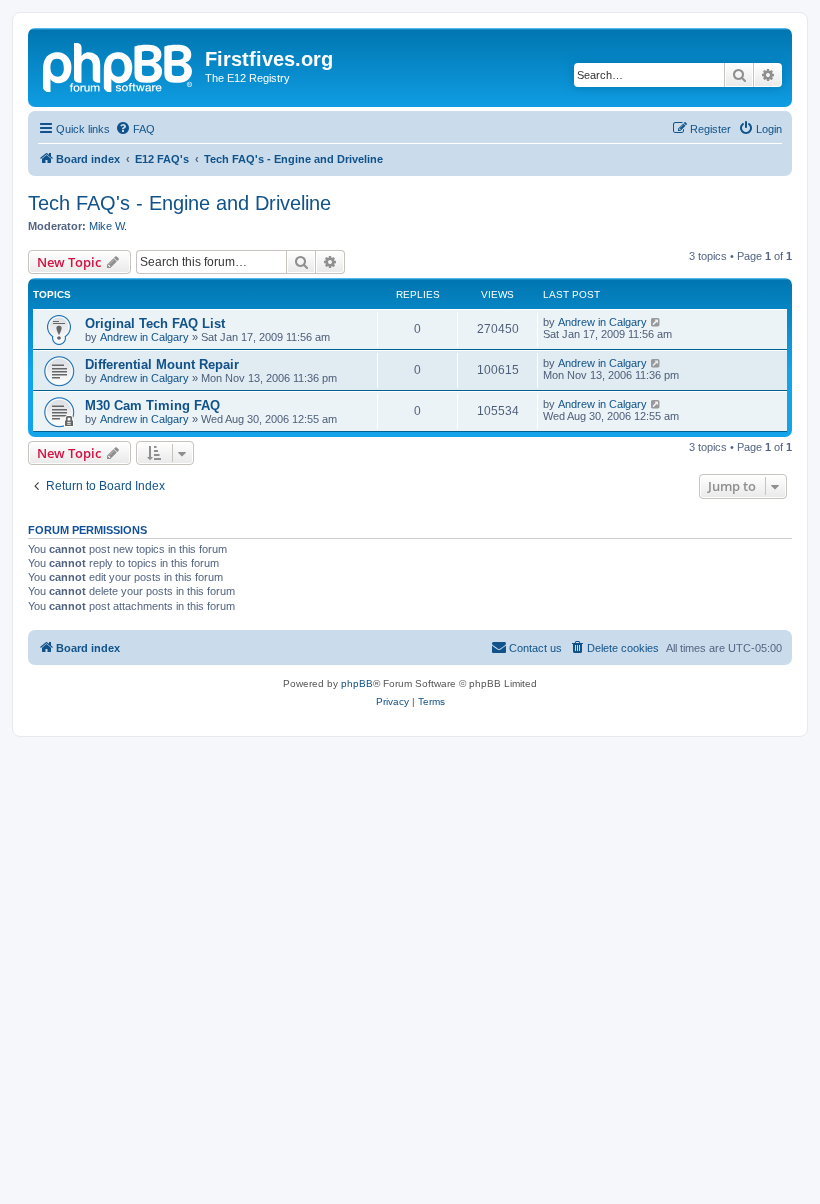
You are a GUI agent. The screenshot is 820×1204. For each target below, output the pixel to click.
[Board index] (119, 65)
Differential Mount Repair (162, 364)
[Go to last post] (656, 322)
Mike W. (108, 226)
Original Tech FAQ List (155, 323)
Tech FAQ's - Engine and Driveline (179, 203)
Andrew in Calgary (144, 337)
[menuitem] (135, 129)
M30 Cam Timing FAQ (152, 405)
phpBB (357, 683)
